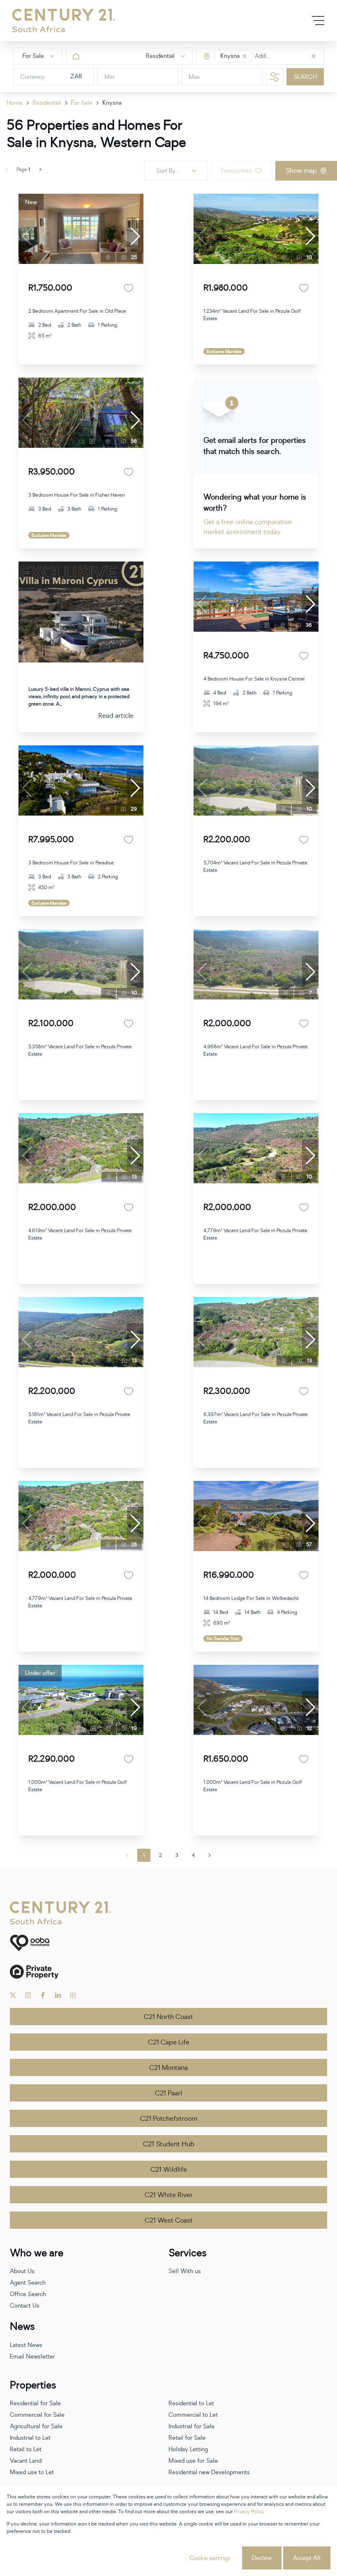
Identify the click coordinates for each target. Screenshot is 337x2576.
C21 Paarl (168, 2093)
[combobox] (290, 56)
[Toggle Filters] (275, 77)
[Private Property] (168, 1972)
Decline (262, 2558)
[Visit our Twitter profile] (13, 1995)
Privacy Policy (249, 2512)
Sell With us (185, 2271)
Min (109, 77)
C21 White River (169, 2195)
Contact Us (25, 2306)
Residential (47, 103)
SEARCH (305, 77)
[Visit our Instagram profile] (28, 1995)
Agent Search (28, 2283)
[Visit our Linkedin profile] (58, 1995)
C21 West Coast (169, 2221)
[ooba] (168, 1943)
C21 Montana (168, 2068)
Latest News (26, 2345)
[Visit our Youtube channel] (73, 1995)
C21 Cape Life (169, 2042)
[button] (245, 56)
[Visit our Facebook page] (43, 1995)
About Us (22, 2271)
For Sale (82, 103)
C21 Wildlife (169, 2170)
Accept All (307, 2558)
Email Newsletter (32, 2357)
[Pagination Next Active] (40, 170)
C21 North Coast (168, 2017)
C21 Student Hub (169, 2144)
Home (15, 103)
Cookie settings (210, 2558)
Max (194, 77)
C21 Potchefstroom (169, 2119)
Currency (32, 77)
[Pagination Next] (210, 1855)
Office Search (28, 2294)
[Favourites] (129, 288)
